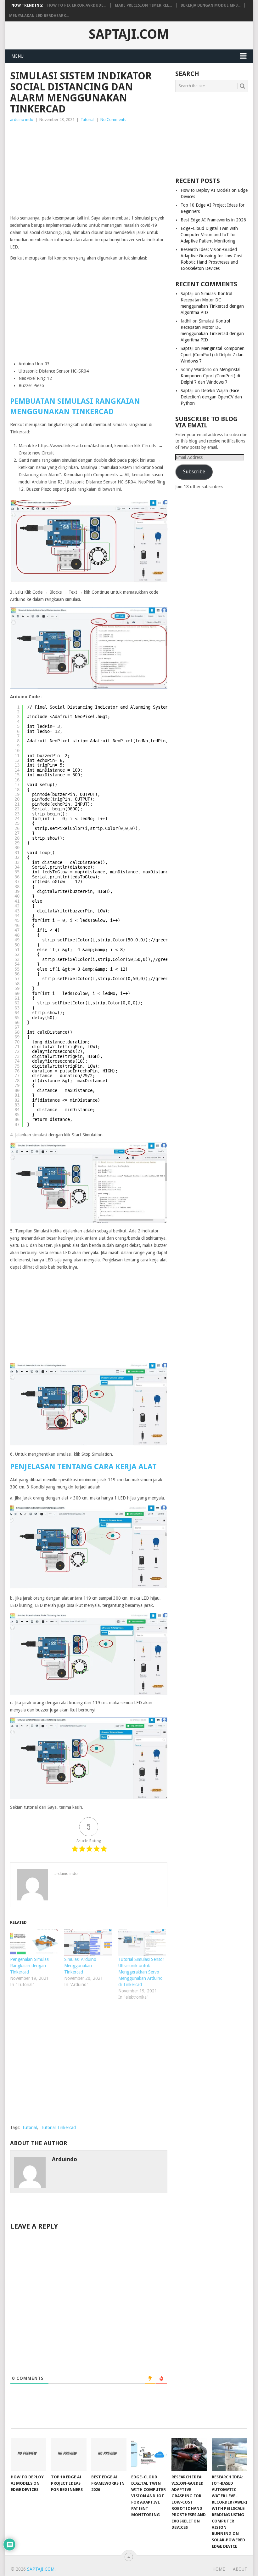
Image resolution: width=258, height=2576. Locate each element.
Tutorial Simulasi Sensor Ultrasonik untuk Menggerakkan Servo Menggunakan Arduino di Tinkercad (141, 1972)
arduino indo (22, 120)
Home (219, 2569)
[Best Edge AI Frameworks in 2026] (109, 2454)
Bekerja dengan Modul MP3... (210, 5)
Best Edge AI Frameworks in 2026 (213, 220)
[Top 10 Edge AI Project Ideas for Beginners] (69, 2454)
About (240, 2569)
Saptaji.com (129, 34)
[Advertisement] (89, 170)
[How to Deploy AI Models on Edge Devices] (28, 2454)
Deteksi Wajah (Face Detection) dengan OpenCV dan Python (211, 397)
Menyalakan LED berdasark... (39, 16)
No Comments (113, 120)
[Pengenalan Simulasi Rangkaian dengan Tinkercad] (34, 1942)
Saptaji (187, 294)
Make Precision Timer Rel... (143, 5)
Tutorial (87, 120)
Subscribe (194, 472)
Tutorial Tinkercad (58, 2128)
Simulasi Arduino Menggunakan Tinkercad (80, 1966)
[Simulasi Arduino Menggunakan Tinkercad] (88, 1942)
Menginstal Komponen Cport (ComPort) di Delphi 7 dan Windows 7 (213, 355)
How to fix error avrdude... (77, 5)
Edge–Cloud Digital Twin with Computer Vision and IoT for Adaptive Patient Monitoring (209, 235)
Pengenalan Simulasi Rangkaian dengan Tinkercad (30, 1966)
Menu (17, 56)
